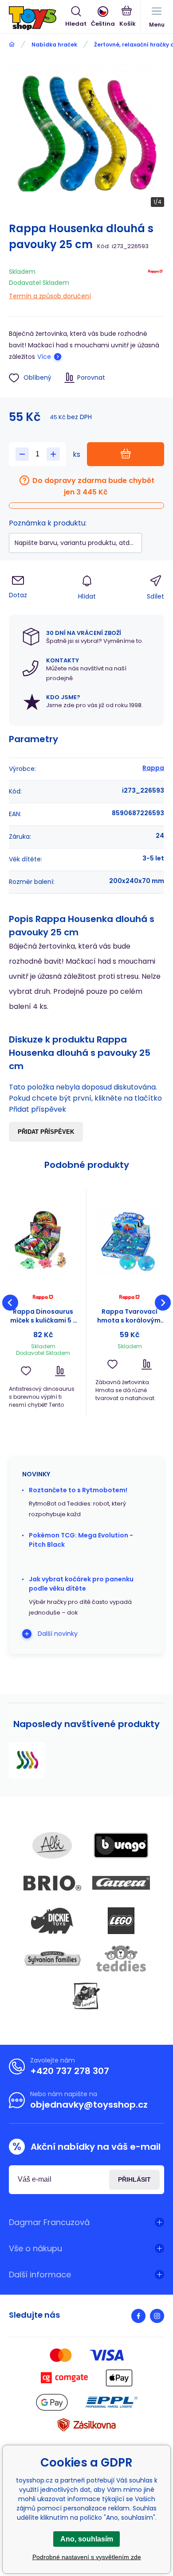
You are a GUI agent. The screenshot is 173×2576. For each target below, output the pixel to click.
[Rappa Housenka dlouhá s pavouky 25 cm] (27, 1760)
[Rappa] (155, 282)
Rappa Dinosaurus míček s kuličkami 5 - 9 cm (43, 1316)
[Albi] (52, 1845)
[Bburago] (121, 1845)
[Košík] (128, 17)
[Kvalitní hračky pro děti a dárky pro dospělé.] (12, 45)
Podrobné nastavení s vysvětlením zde (87, 2557)
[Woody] (86, 1996)
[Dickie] (52, 1921)
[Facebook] (138, 2316)
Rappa (153, 768)
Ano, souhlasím (87, 2539)
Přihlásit (134, 2179)
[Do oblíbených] (26, 1371)
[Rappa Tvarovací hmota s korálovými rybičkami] (130, 1241)
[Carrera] (121, 1883)
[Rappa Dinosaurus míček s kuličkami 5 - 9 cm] (43, 1241)
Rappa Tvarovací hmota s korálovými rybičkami (130, 1316)
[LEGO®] (121, 1921)
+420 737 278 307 (70, 2071)
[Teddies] (121, 1958)
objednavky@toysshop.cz (89, 2105)
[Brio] (52, 1883)
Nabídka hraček (54, 45)
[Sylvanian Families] (52, 1958)
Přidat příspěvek (46, 1132)
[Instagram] (157, 2316)
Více (44, 357)
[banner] (37, 18)
